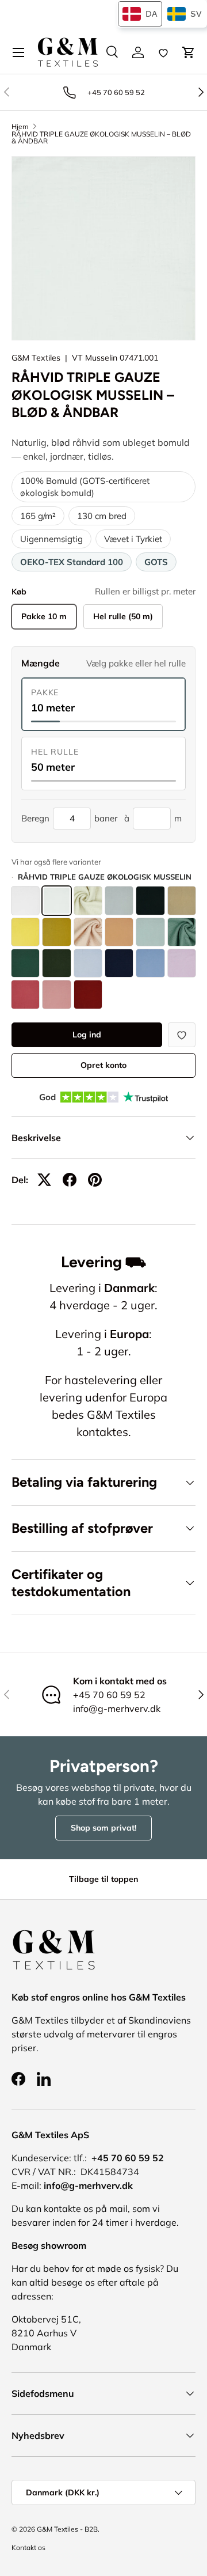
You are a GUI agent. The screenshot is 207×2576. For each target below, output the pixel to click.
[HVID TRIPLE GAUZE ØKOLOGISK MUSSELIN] (25, 900)
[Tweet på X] (44, 1180)
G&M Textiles (36, 358)
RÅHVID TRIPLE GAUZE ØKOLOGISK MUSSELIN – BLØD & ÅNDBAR (101, 138)
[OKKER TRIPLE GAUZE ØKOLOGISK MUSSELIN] (56, 932)
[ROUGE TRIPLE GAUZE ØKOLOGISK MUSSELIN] (88, 994)
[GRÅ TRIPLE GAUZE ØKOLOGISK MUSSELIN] (119, 900)
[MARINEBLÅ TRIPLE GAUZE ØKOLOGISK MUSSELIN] (119, 963)
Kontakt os (28, 2547)
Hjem (20, 127)
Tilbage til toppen (103, 1879)
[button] (189, 52)
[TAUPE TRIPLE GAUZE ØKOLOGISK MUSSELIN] (182, 900)
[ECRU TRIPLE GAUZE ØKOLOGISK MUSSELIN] (88, 900)
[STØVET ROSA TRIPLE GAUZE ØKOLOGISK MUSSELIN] (56, 994)
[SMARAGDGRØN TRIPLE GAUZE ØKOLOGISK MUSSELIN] (25, 963)
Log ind (87, 1035)
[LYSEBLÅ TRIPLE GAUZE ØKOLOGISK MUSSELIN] (88, 963)
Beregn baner (69, 818)
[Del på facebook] (70, 1180)
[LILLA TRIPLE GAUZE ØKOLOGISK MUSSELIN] (182, 963)
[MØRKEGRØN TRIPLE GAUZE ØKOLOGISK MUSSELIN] (56, 963)
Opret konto (103, 1065)
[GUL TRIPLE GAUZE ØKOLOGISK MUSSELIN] (25, 932)
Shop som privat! (103, 1828)
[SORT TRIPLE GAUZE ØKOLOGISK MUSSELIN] (150, 900)
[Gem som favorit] (182, 1035)
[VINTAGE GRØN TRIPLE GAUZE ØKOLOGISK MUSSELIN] (182, 932)
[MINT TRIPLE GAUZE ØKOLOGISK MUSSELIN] (150, 932)
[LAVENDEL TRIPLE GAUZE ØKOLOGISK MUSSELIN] (150, 963)
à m (153, 818)
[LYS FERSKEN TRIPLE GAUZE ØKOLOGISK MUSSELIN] (88, 932)
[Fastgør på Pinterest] (95, 1180)
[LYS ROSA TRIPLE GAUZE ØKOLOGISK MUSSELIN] (25, 994)
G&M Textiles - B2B (67, 2529)
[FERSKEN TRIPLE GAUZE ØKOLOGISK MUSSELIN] (119, 932)
